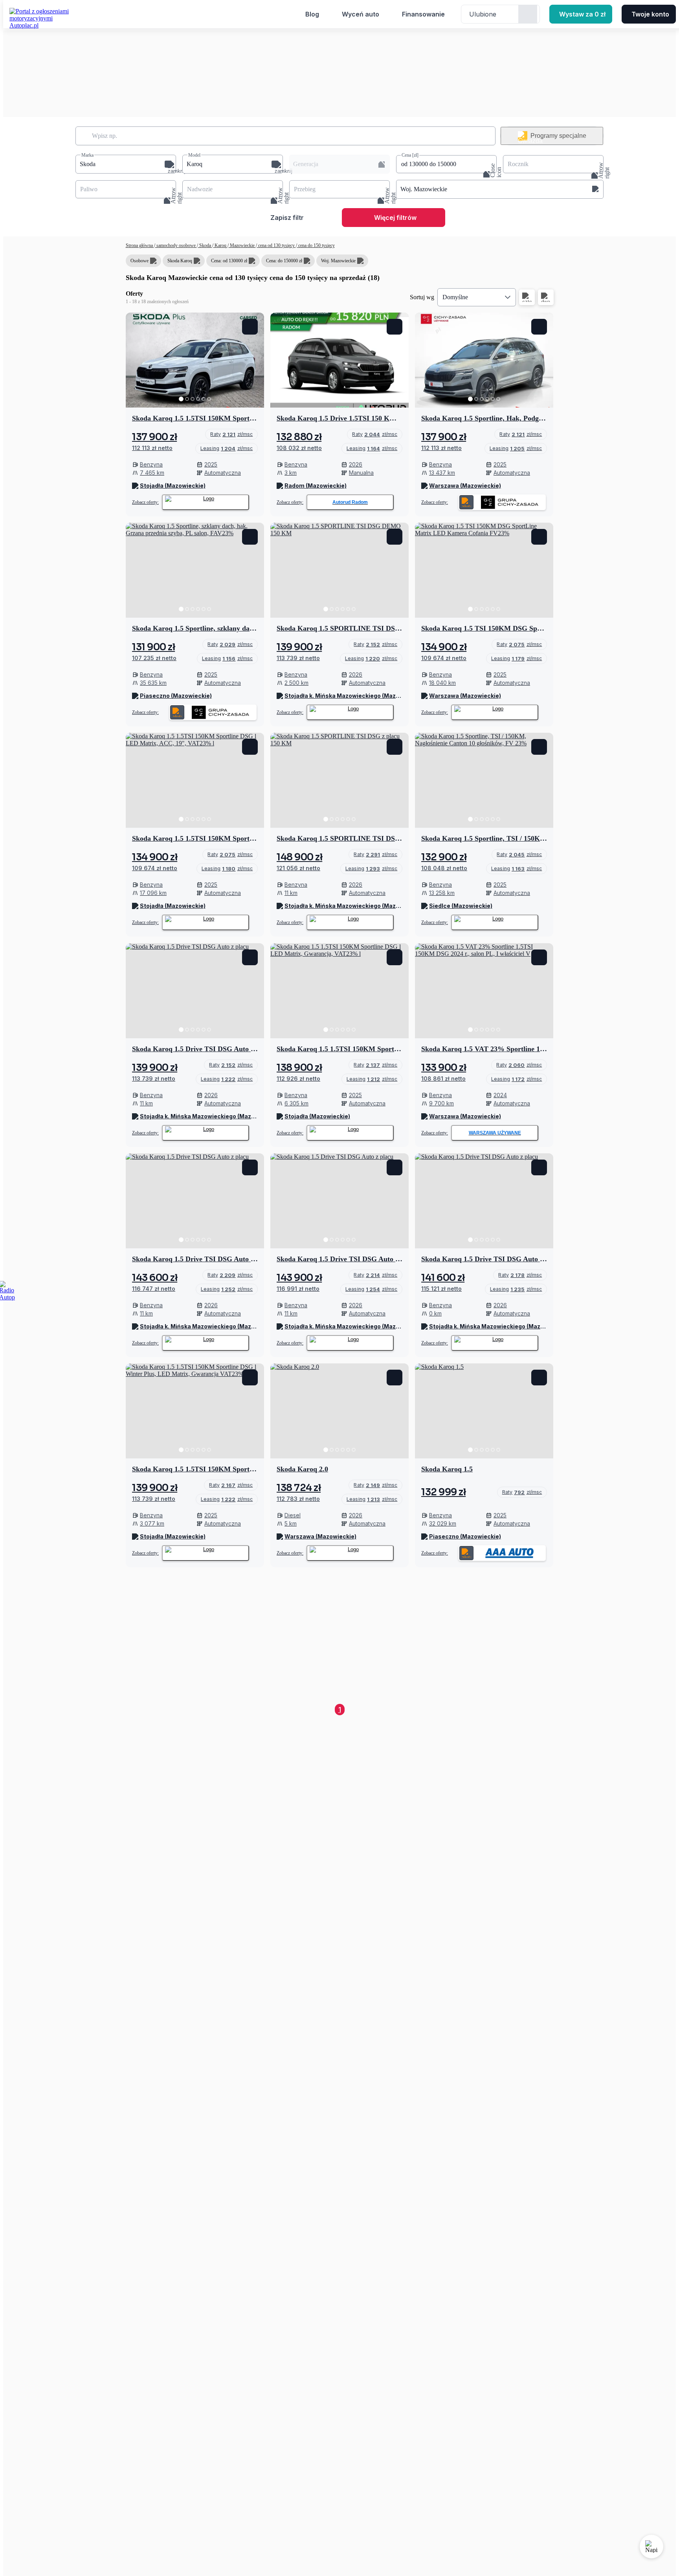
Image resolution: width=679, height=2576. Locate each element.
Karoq (220, 245)
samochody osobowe (176, 245)
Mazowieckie (242, 245)
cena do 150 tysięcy (316, 245)
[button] (126, 164)
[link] (231, 434)
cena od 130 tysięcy (276, 245)
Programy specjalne (558, 136)
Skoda (205, 245)
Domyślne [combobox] (455, 297)
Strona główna (140, 245)
